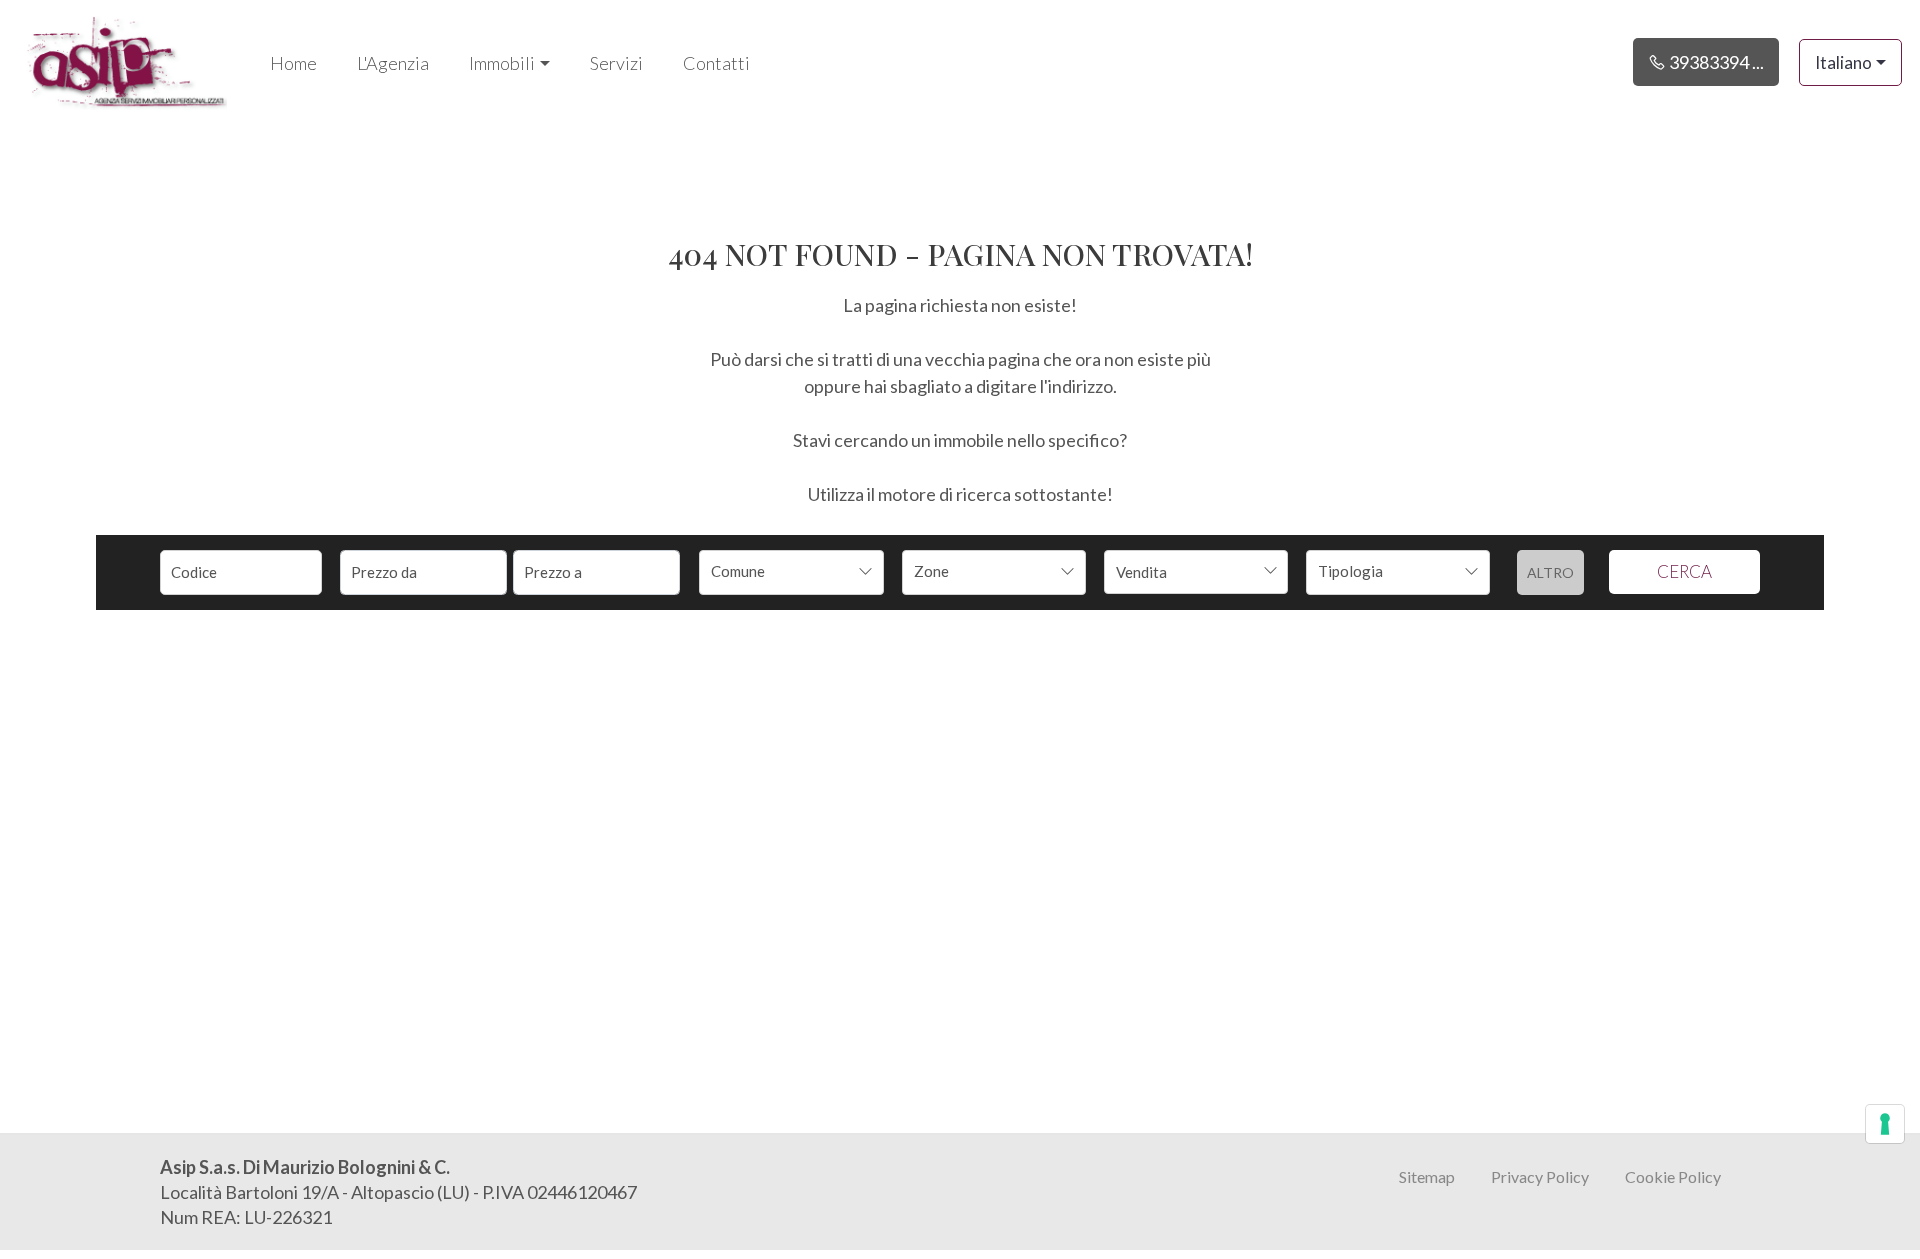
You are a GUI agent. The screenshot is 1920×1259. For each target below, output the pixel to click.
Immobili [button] (502, 63)
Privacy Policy (1540, 1176)
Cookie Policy (1673, 1176)
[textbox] (774, 571)
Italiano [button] (1843, 62)
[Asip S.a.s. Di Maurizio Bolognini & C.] (125, 60)
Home (293, 63)
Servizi (616, 63)
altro (1550, 572)
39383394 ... (1715, 62)
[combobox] (791, 572)
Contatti (716, 63)
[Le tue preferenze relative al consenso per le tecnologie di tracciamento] (1885, 1124)
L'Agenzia (393, 63)
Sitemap (1427, 1176)
